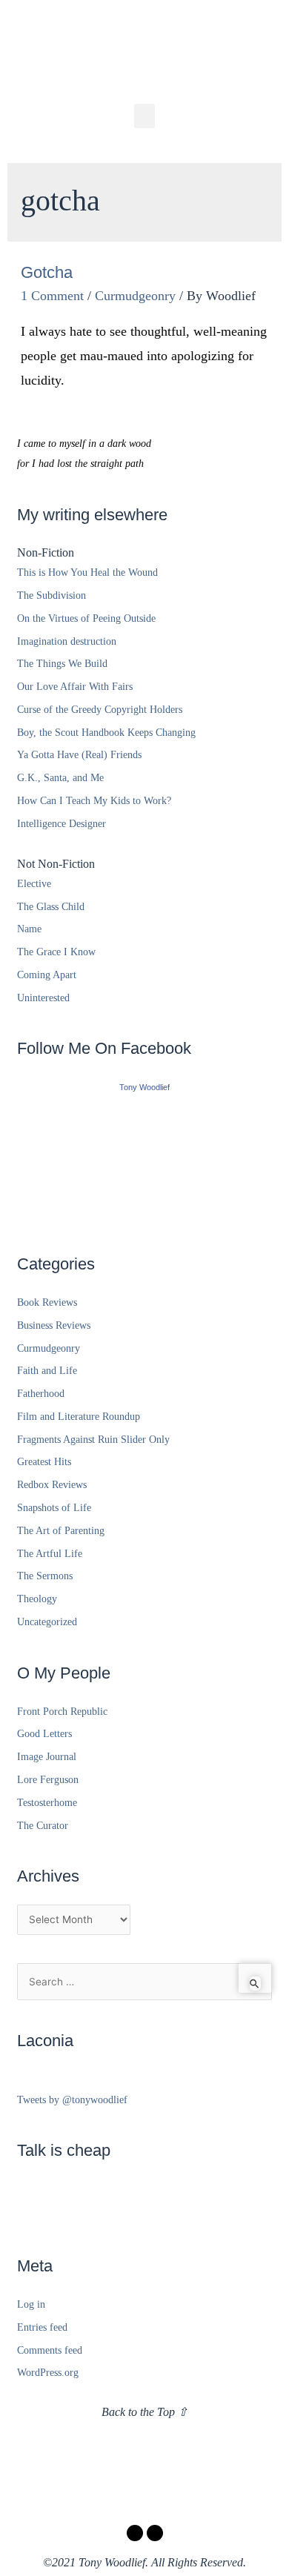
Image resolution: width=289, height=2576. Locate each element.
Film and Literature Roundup (79, 1417)
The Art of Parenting (61, 1531)
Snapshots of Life (54, 1508)
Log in (31, 2304)
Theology (37, 1599)
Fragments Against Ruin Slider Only (93, 1440)
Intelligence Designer (62, 824)
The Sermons (45, 1576)
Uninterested (43, 998)
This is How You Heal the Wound (87, 572)
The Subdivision (52, 595)
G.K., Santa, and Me (60, 778)
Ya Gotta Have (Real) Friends (79, 755)
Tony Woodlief (144, 1087)
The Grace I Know (56, 952)
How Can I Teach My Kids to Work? (94, 801)
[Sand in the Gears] (144, 1159)
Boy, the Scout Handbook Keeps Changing (106, 733)
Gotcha (47, 272)
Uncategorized (47, 1622)
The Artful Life (50, 1554)
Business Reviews (54, 1325)
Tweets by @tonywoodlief (72, 2100)
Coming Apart (47, 975)
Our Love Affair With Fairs (75, 687)
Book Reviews (47, 1302)
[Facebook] (135, 2533)
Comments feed (50, 2350)
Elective (34, 884)
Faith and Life (47, 1371)
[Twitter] (155, 2533)
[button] (144, 116)
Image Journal (47, 1757)
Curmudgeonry (135, 296)
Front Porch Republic (62, 1712)
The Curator (43, 1826)
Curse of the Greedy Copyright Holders (100, 710)
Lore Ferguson (48, 1780)
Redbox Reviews (52, 1485)
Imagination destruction (67, 641)
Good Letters (44, 1734)
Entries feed (42, 2327)
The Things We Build (62, 664)
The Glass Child (51, 907)
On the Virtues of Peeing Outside (86, 618)
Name (29, 929)
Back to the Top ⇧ (144, 2412)
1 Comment (52, 296)
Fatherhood (41, 1394)
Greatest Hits (44, 1462)
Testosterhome (47, 1803)
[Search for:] (144, 1982)
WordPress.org (48, 2373)
